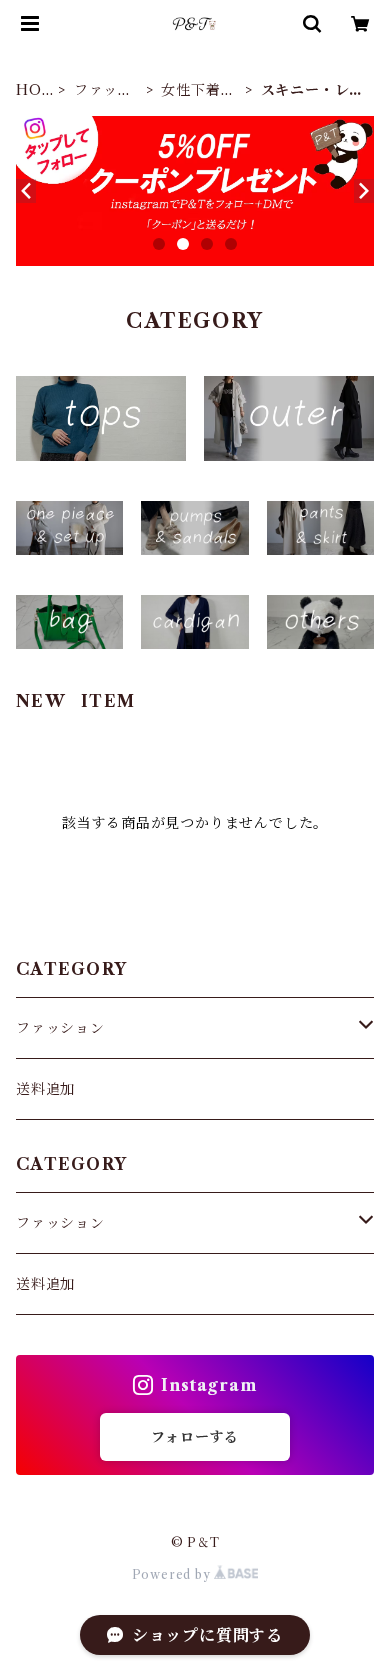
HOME (29, 90)
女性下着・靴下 (198, 90)
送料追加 (45, 1089)
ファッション (103, 90)
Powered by (173, 1574)
